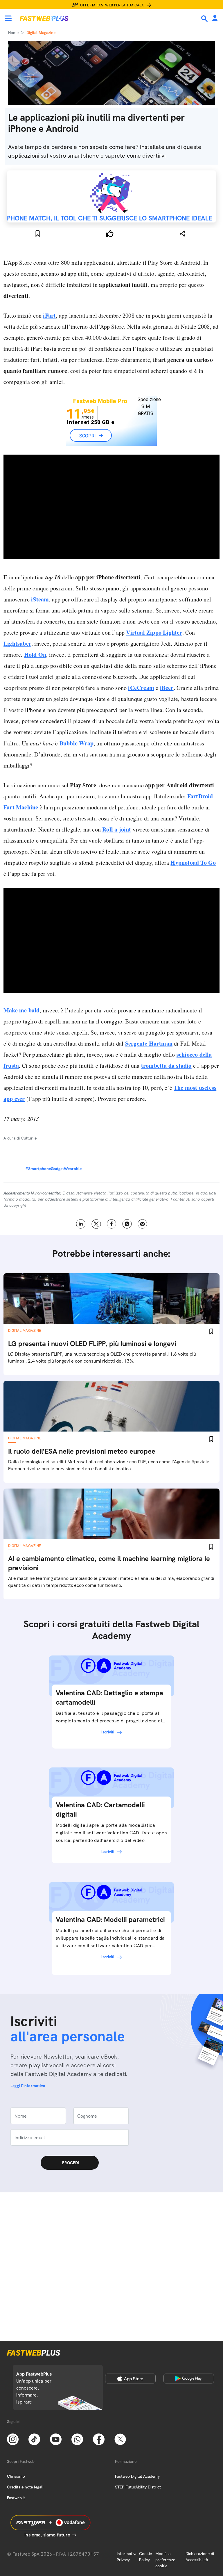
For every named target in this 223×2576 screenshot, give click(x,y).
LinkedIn (81, 1242)
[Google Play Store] (189, 2379)
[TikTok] (34, 2439)
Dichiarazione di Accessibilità (200, 2557)
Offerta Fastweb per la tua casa (112, 5)
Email (142, 1242)
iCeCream (141, 688)
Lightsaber (17, 643)
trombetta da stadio (166, 1083)
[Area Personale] (215, 18)
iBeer (167, 688)
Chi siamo (16, 2476)
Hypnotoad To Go (193, 880)
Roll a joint (117, 847)
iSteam (40, 599)
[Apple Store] (130, 2379)
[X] (120, 2439)
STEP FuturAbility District (138, 2487)
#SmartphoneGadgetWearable (53, 1186)
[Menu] (8, 18)
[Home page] (44, 18)
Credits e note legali (25, 2487)
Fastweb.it (16, 2498)
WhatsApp (127, 1242)
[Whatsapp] (77, 2439)
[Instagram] (13, 2439)
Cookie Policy (145, 2557)
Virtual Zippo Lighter (154, 632)
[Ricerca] (205, 19)
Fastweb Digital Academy (137, 2476)
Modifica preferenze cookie (165, 2560)
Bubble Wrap (77, 743)
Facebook (112, 1242)
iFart (49, 315)
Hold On (35, 655)
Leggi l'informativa (28, 2103)
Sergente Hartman (149, 1061)
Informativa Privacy (127, 2557)
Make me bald (21, 1028)
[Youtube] (56, 2439)
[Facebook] (99, 2439)
